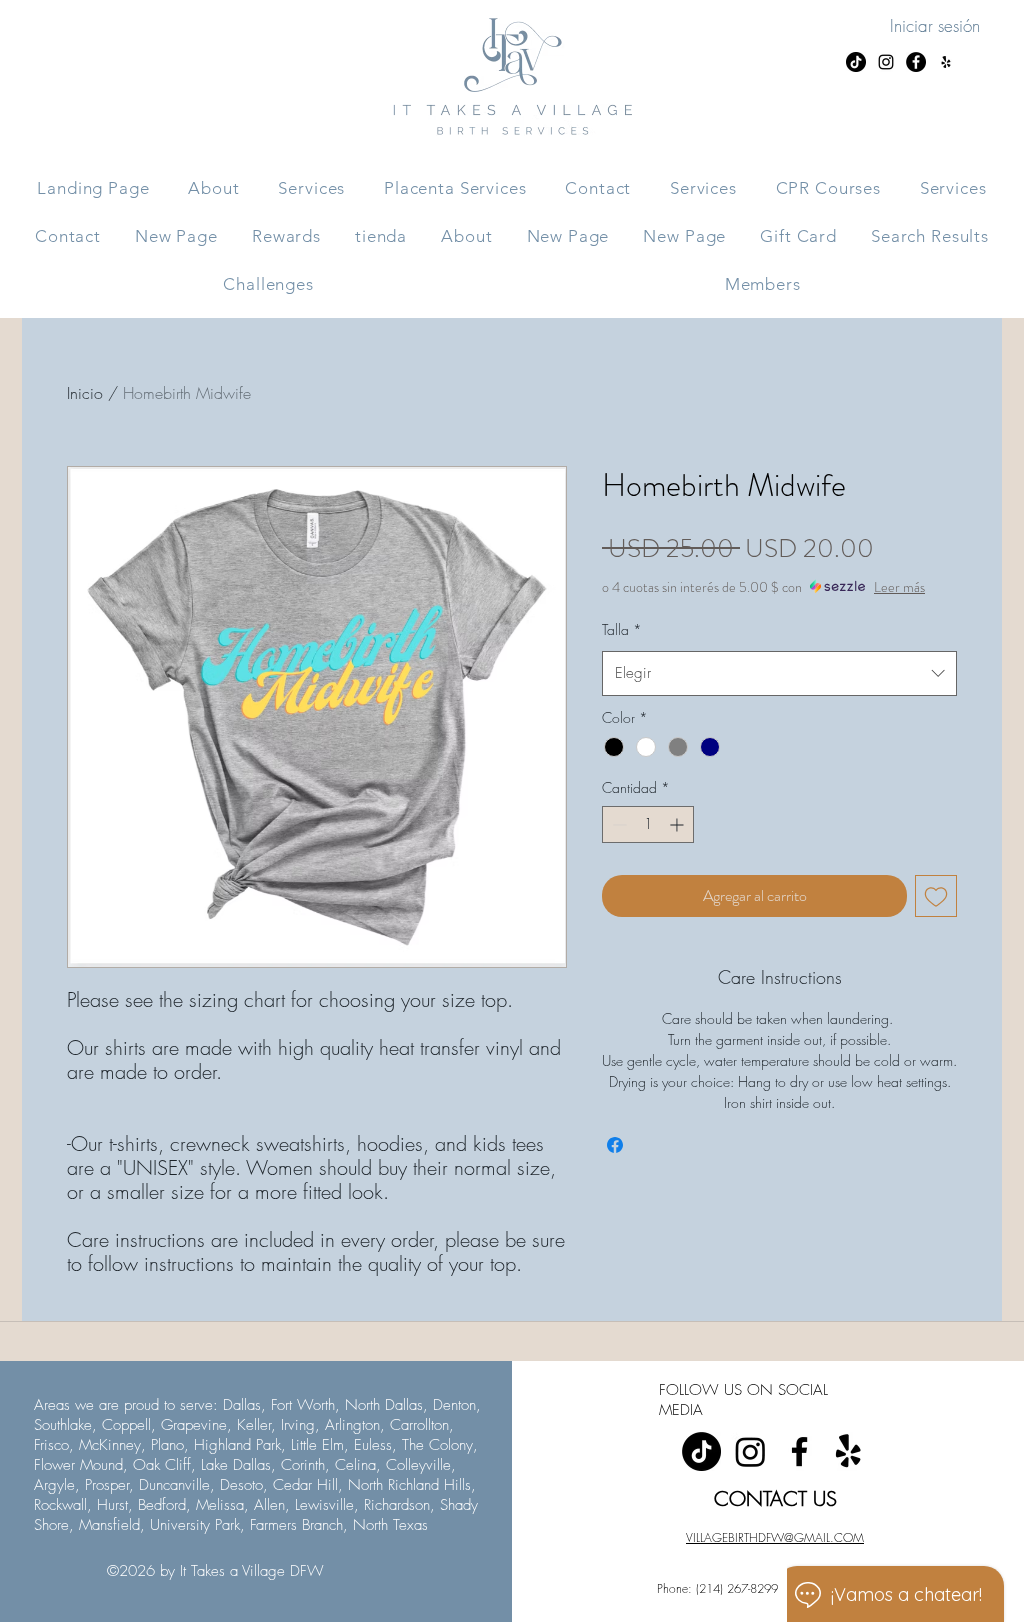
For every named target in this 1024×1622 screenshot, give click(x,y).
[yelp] (848, 1451)
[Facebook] (799, 1451)
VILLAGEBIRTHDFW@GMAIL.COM (775, 1537)
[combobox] (779, 673)
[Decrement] (617, 824)
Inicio (85, 393)
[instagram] (750, 1451)
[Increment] (678, 824)
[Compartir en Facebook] (615, 1145)
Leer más (899, 587)
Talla (622, 629)
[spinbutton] (648, 824)
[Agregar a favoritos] (936, 896)
